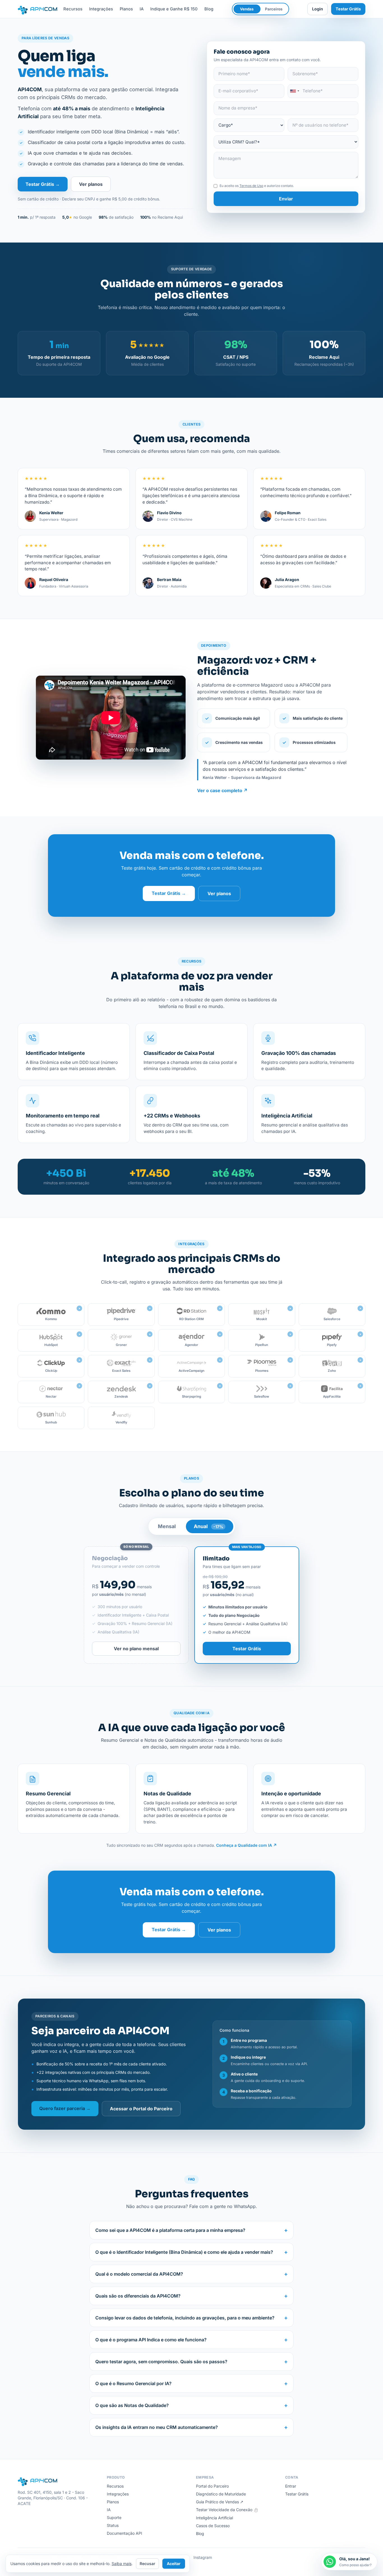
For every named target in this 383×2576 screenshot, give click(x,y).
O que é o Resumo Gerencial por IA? (191, 2383)
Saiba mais (122, 2564)
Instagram (203, 2557)
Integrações (101, 9)
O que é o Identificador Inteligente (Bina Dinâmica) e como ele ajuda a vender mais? (191, 2252)
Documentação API (124, 2533)
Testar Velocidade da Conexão (227, 2510)
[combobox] (294, 91)
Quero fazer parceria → (65, 2108)
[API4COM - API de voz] (38, 9)
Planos (126, 9)
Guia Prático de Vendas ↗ (220, 2502)
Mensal (167, 1526)
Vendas (247, 9)
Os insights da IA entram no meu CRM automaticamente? (191, 2427)
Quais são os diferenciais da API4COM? (191, 2296)
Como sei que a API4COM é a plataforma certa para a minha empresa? (191, 2230)
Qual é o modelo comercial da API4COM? (191, 2274)
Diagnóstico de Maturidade (221, 2494)
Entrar (291, 2486)
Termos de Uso (251, 186)
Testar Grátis (348, 9)
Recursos (73, 9)
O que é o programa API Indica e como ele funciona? (191, 2340)
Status (113, 2525)
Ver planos (91, 184)
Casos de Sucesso (213, 2526)
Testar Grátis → (43, 184)
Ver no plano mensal (136, 1649)
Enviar (286, 199)
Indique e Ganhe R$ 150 (174, 9)
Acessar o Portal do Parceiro (141, 2109)
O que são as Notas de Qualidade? (191, 2405)
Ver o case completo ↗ (222, 790)
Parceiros (274, 9)
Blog (209, 9)
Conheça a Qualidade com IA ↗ (246, 1845)
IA (142, 9)
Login (318, 9)
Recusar (147, 2564)
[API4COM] (58, 2481)
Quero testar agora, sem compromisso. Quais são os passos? (191, 2362)
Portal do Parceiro (212, 2486)
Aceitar (174, 2564)
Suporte (114, 2517)
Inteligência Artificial (214, 2518)
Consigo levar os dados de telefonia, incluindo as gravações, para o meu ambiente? (191, 2318)
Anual (208, 1526)
